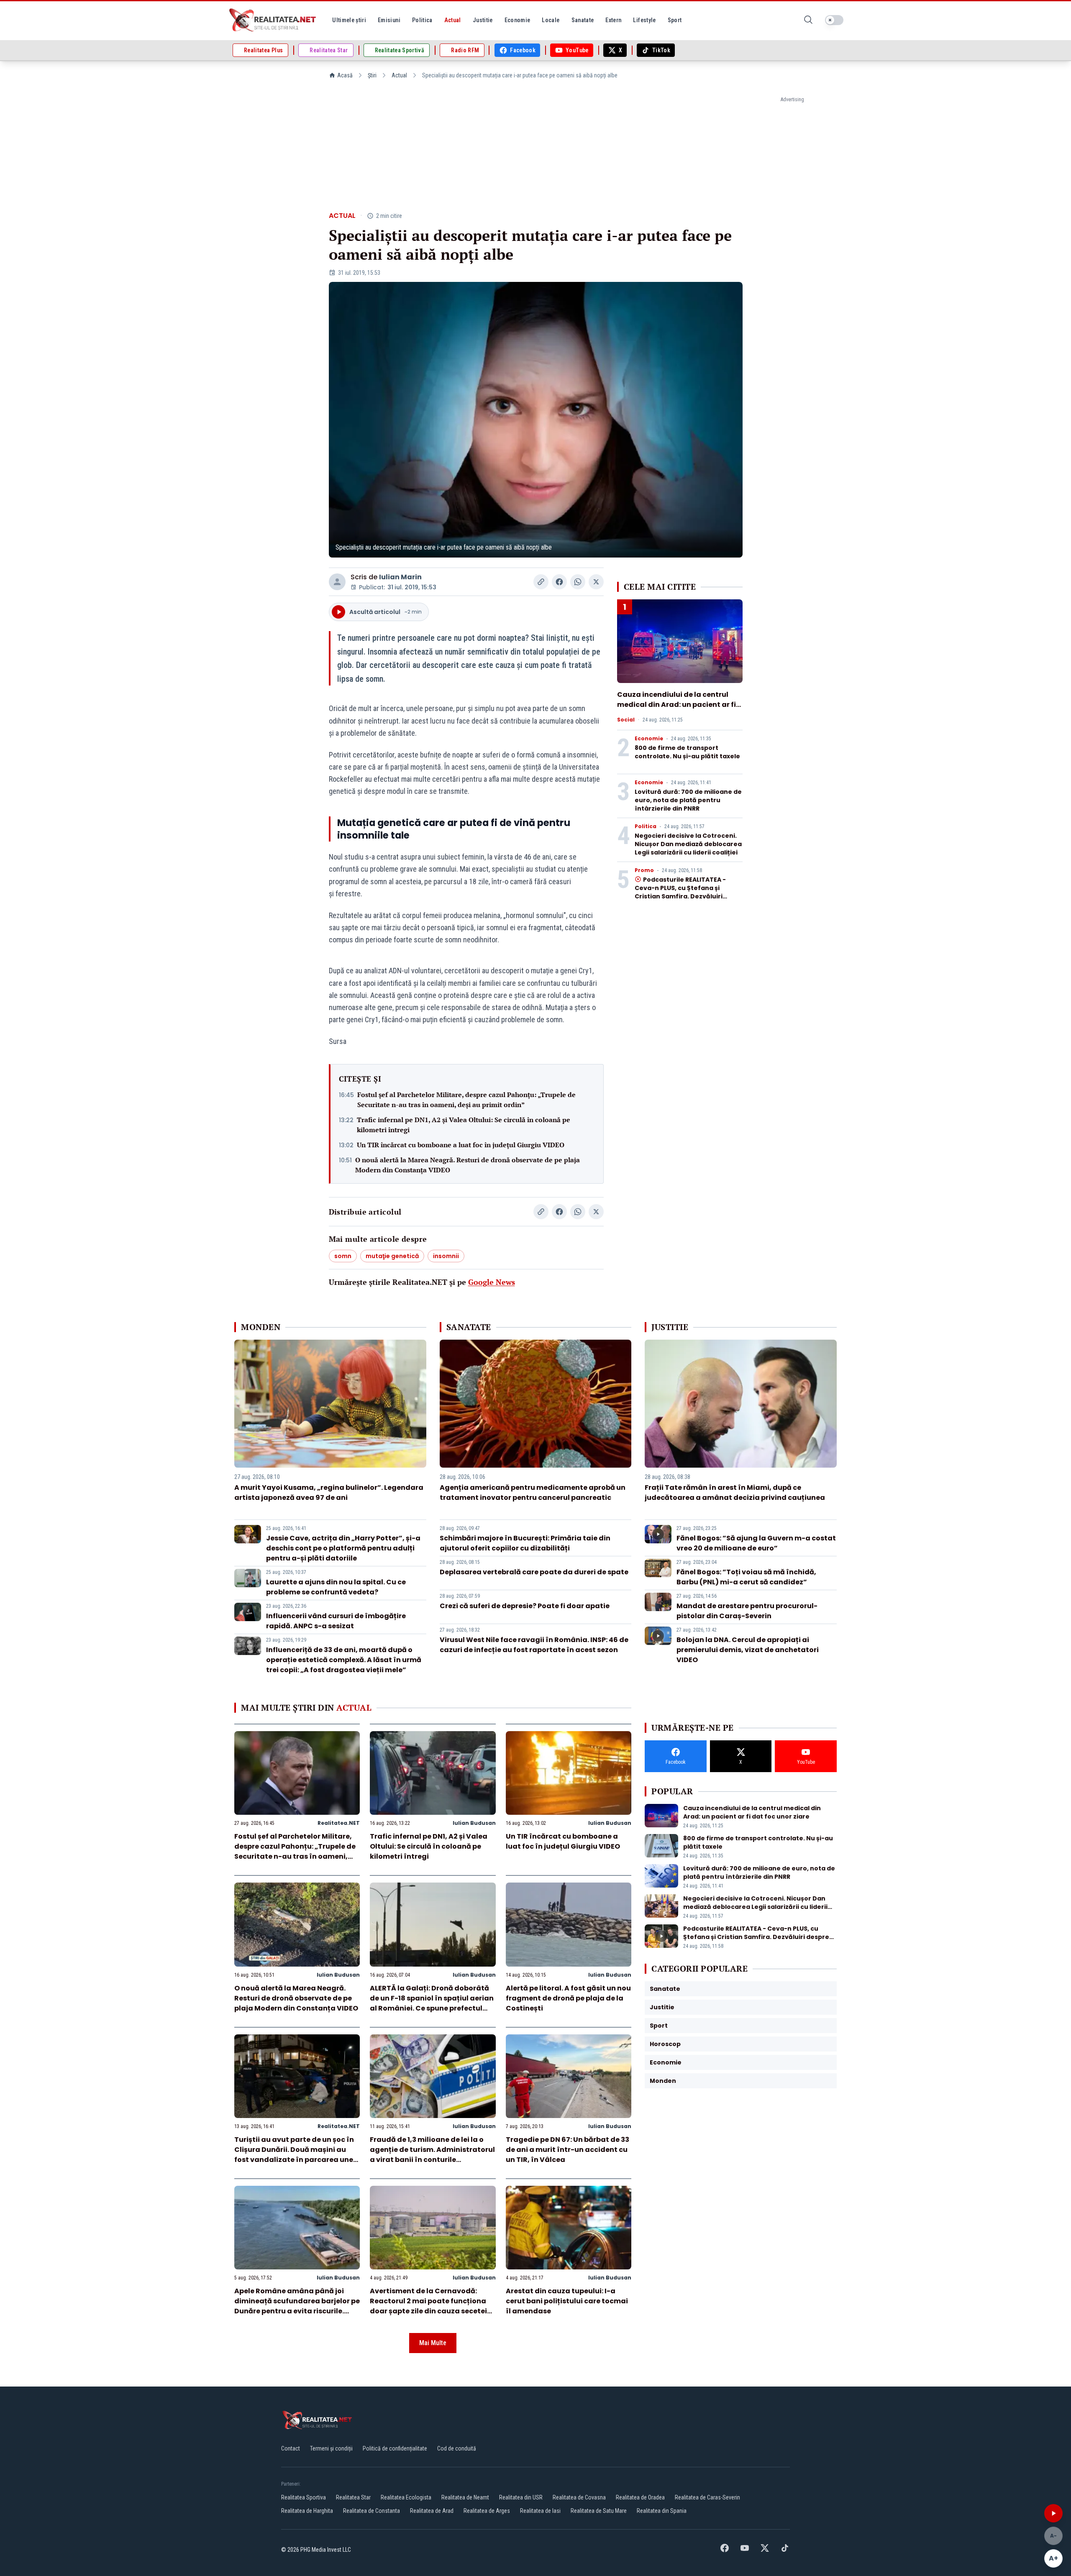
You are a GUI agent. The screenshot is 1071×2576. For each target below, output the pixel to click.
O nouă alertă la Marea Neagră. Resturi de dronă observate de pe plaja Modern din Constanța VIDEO (468, 1165)
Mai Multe (433, 2343)
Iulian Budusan (474, 1823)
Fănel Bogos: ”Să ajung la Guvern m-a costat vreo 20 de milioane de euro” (756, 1543)
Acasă (345, 75)
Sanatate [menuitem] (583, 20)
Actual (399, 75)
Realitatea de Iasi (540, 2511)
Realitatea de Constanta (372, 2511)
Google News (492, 1282)
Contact (291, 2448)
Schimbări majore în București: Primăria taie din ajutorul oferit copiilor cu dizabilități (525, 1543)
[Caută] (808, 20)
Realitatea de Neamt (465, 2497)
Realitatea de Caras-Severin (707, 2497)
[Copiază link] (541, 582)
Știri (372, 75)
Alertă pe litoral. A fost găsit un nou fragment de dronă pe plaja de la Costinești (568, 1998)
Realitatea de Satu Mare (599, 2511)
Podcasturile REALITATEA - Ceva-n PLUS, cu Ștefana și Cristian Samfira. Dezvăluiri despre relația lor (680, 892)
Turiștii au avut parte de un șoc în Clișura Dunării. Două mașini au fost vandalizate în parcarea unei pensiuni (295, 2155)
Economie (649, 739)
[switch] (834, 20)
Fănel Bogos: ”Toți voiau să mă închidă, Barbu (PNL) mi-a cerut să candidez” (746, 1577)
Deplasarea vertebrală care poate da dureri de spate (534, 1572)
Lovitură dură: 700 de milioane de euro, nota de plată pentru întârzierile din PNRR (688, 800)
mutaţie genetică (392, 1256)
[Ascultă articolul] (1053, 2513)
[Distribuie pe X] (596, 582)
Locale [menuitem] (551, 20)
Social (626, 720)
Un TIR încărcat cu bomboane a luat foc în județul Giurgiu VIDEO (461, 1145)
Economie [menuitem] (518, 20)
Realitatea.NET (339, 1823)
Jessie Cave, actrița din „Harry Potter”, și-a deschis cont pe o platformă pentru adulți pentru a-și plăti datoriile (343, 1548)
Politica (646, 826)
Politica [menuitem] (422, 20)
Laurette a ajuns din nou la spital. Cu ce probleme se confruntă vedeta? (336, 1587)
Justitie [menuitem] (483, 20)
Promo (644, 870)
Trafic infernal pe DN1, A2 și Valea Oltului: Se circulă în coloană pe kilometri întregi (464, 1125)
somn (343, 1256)
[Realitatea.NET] (273, 20)
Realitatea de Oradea (640, 2497)
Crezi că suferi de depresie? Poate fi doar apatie (525, 1606)
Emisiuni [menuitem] (389, 20)
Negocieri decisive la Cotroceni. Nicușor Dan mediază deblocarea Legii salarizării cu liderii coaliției (688, 844)
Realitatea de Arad (432, 2511)
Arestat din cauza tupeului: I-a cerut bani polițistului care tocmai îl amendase (567, 2301)
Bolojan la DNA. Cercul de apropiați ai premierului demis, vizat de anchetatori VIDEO (748, 1650)
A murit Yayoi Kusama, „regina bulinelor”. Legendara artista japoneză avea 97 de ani (329, 1493)
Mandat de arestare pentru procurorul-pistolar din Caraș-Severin (747, 1611)
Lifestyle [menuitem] (644, 20)
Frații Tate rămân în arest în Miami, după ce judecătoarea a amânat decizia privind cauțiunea (735, 1493)
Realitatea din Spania (662, 2511)
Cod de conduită (457, 2448)
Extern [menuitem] (613, 20)
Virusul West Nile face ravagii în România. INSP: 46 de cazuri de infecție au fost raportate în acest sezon (534, 1645)
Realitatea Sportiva (304, 2497)
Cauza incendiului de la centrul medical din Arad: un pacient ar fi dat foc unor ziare (676, 705)
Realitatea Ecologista (406, 2497)
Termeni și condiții (331, 2448)
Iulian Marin (400, 577)
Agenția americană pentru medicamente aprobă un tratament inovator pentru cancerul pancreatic (533, 1493)
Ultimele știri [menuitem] (349, 20)
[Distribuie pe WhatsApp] (578, 582)
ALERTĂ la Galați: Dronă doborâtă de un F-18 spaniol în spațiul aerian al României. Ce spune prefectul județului (432, 2003)
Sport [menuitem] (675, 20)
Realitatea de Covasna (579, 2497)
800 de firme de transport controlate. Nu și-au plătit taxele (687, 752)
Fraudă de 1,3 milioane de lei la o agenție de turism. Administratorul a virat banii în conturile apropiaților (432, 2155)
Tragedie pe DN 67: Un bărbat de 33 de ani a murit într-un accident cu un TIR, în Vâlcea (568, 2150)
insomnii (446, 1256)
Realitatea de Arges (487, 2511)
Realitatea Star (353, 2497)
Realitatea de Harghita (307, 2511)
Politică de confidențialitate (395, 2448)
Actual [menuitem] (453, 20)
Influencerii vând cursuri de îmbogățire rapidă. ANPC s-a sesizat (336, 1621)
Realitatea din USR (521, 2497)
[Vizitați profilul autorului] (337, 582)
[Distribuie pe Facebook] (559, 582)
